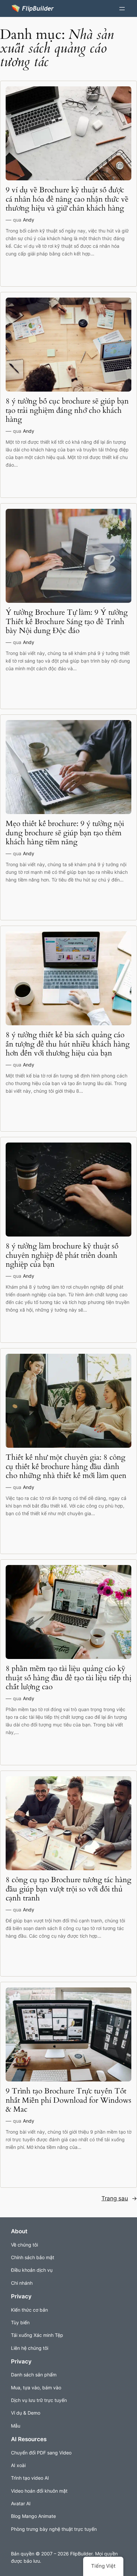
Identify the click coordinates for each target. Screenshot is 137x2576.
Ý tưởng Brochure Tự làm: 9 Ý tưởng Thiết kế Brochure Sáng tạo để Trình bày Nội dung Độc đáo (67, 622)
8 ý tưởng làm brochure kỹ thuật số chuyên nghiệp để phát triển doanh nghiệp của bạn (62, 1255)
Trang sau (119, 2198)
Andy (29, 220)
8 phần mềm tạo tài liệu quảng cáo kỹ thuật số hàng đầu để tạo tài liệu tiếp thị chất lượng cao (68, 1678)
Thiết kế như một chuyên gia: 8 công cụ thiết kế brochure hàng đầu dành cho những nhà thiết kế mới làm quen (66, 1467)
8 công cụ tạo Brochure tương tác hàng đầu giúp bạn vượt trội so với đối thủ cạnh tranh (68, 1889)
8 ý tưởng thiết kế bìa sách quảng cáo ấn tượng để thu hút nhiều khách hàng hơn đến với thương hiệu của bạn (68, 1044)
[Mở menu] (122, 9)
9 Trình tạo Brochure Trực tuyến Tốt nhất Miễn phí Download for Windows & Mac (68, 2100)
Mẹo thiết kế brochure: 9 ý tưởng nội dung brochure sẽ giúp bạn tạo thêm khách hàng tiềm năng (65, 833)
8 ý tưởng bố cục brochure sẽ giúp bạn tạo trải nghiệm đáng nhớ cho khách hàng (67, 410)
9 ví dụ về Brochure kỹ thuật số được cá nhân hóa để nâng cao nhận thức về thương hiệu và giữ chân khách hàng (67, 199)
